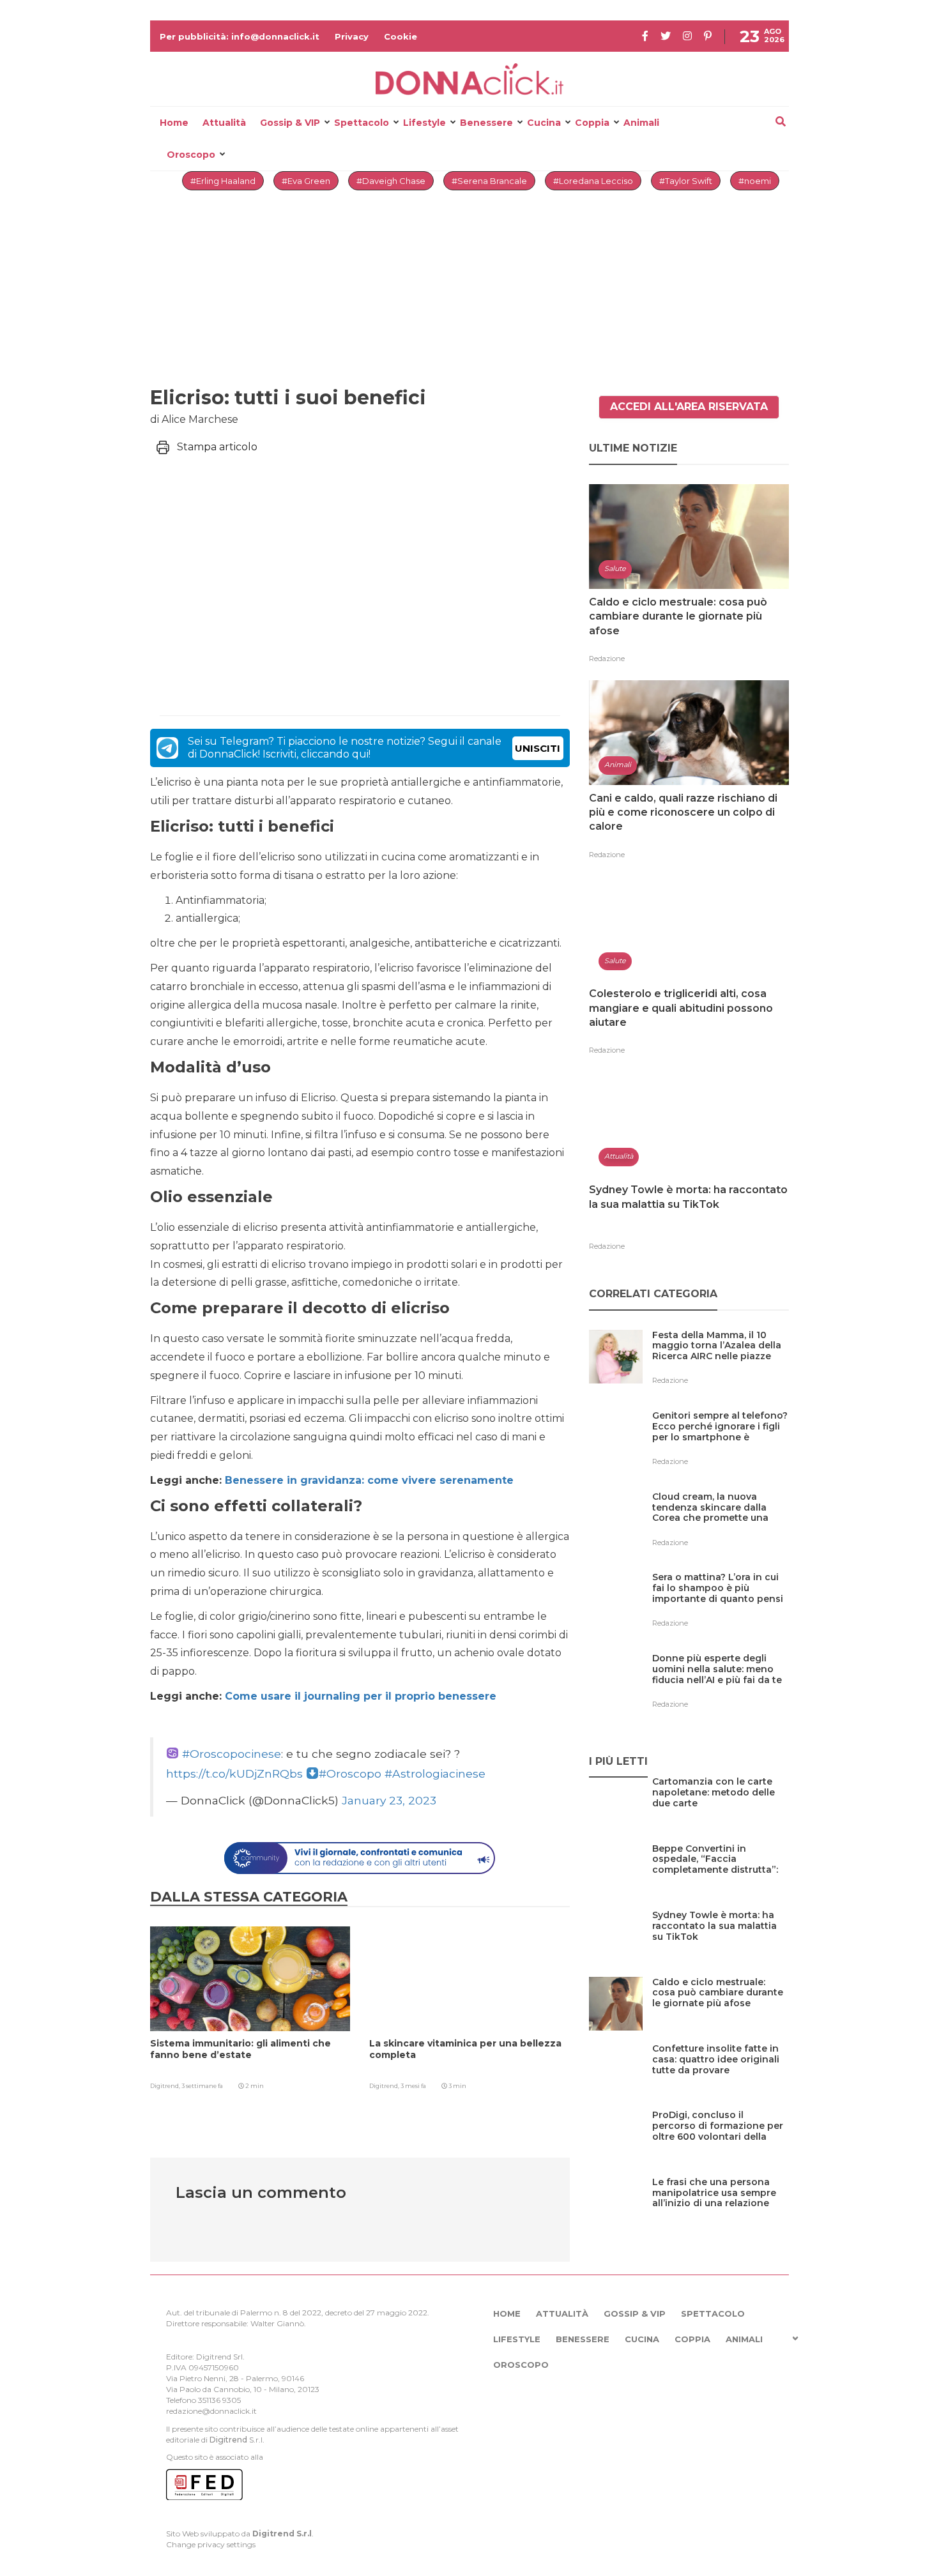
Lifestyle (424, 123)
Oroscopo (191, 155)
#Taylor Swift (686, 181)
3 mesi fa (413, 2086)
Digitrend (228, 2440)
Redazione (607, 659)
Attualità (224, 123)
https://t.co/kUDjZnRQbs (234, 1773)
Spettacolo (362, 123)
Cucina (544, 123)
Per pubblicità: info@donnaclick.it (240, 36)
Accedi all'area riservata (689, 407)
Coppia (592, 123)
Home (174, 123)
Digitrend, (166, 2086)
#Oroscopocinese (232, 1754)
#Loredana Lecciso (593, 181)
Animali (641, 123)
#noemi (755, 181)
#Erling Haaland (223, 181)
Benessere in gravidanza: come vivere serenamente (369, 1480)
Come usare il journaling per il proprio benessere (361, 1696)
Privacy (352, 36)
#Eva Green (306, 181)
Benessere (486, 123)
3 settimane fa (202, 2086)
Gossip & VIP (290, 123)
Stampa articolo (217, 447)
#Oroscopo (350, 1773)
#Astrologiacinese (435, 1773)
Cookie (401, 36)
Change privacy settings (211, 2544)
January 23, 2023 (389, 1800)
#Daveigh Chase (391, 181)
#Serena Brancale (489, 181)
